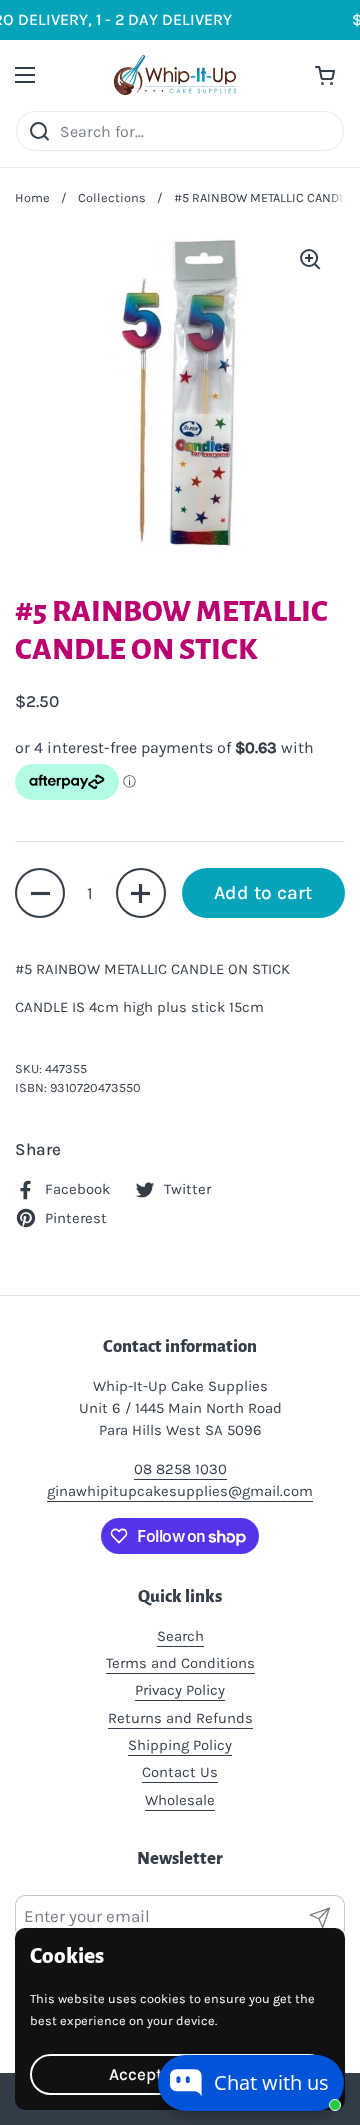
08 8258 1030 (180, 1469)
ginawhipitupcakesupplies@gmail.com (180, 1491)
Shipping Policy (180, 1745)
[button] (40, 893)
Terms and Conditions (180, 1663)
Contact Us (180, 1772)
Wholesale (180, 1800)
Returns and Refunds (180, 1718)
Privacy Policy (180, 1690)
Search (180, 1636)
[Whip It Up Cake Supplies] (175, 75)
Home (32, 197)
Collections (112, 197)
